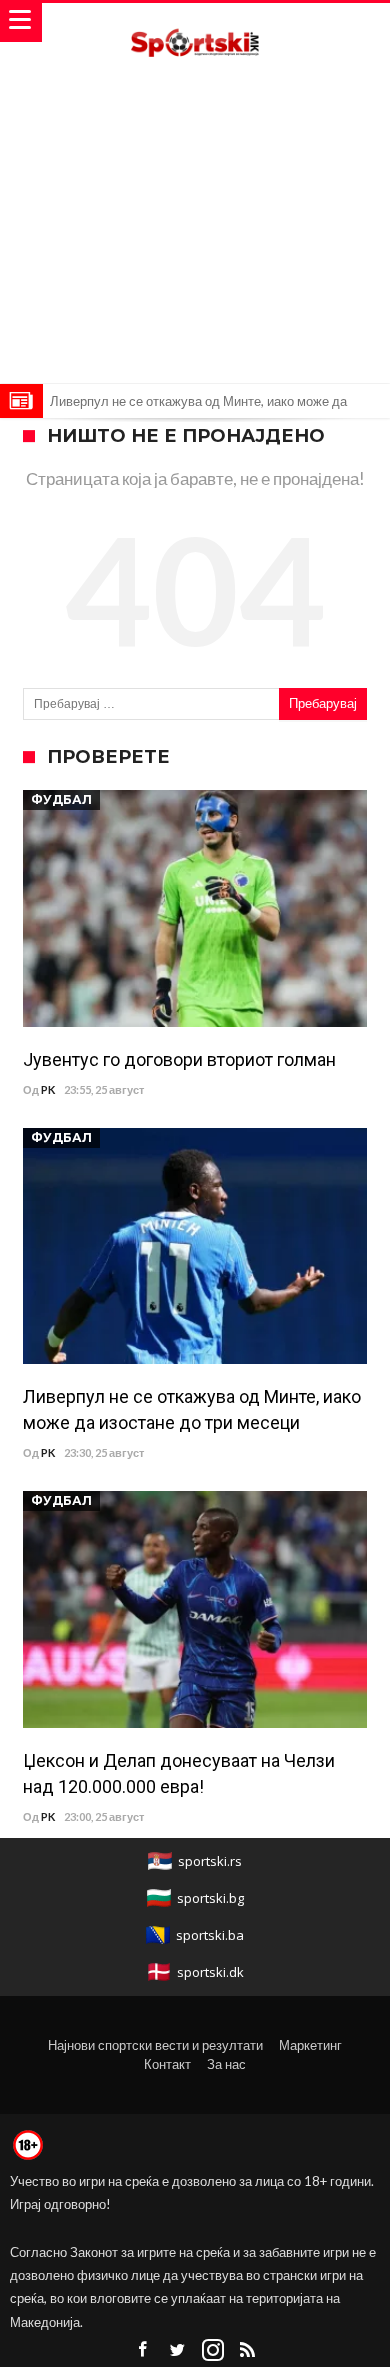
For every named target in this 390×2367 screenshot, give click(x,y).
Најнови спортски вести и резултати (155, 2045)
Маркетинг (310, 2045)
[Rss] (248, 2350)
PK (48, 1089)
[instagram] (213, 2350)
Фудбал (61, 799)
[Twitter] (178, 2350)
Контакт (167, 2064)
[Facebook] (143, 2350)
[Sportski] (195, 22)
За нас (226, 2064)
